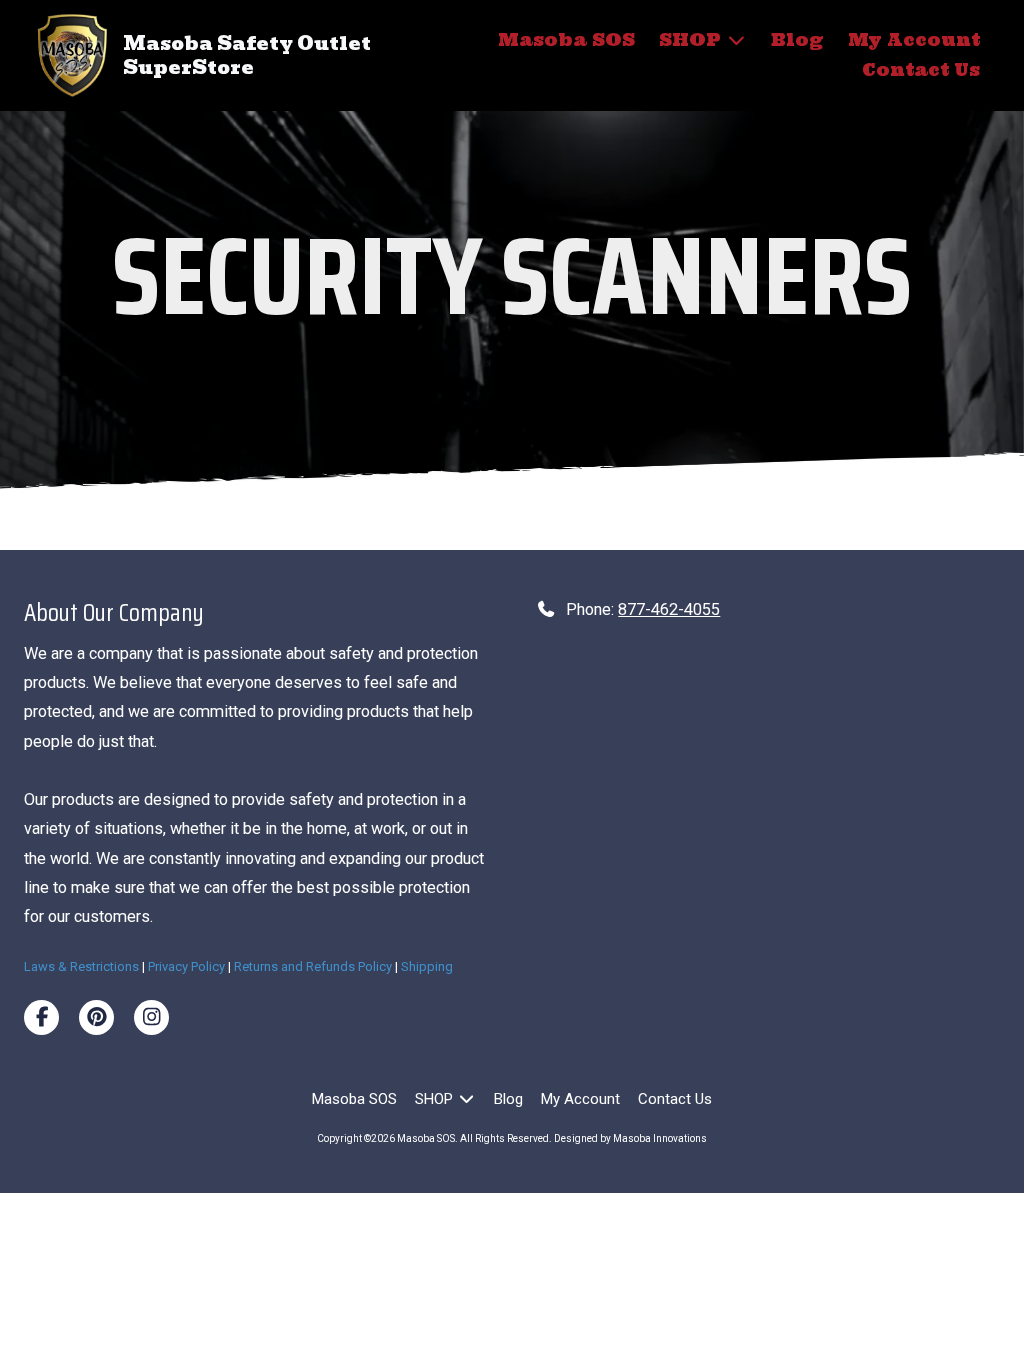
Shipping (427, 966)
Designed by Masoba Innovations (630, 1138)
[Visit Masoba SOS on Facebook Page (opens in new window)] (41, 1017)
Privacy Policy (186, 966)
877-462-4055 (669, 609)
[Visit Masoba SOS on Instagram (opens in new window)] (151, 1017)
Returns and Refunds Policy (313, 966)
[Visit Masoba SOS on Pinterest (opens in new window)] (96, 1017)
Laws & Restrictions (81, 966)
